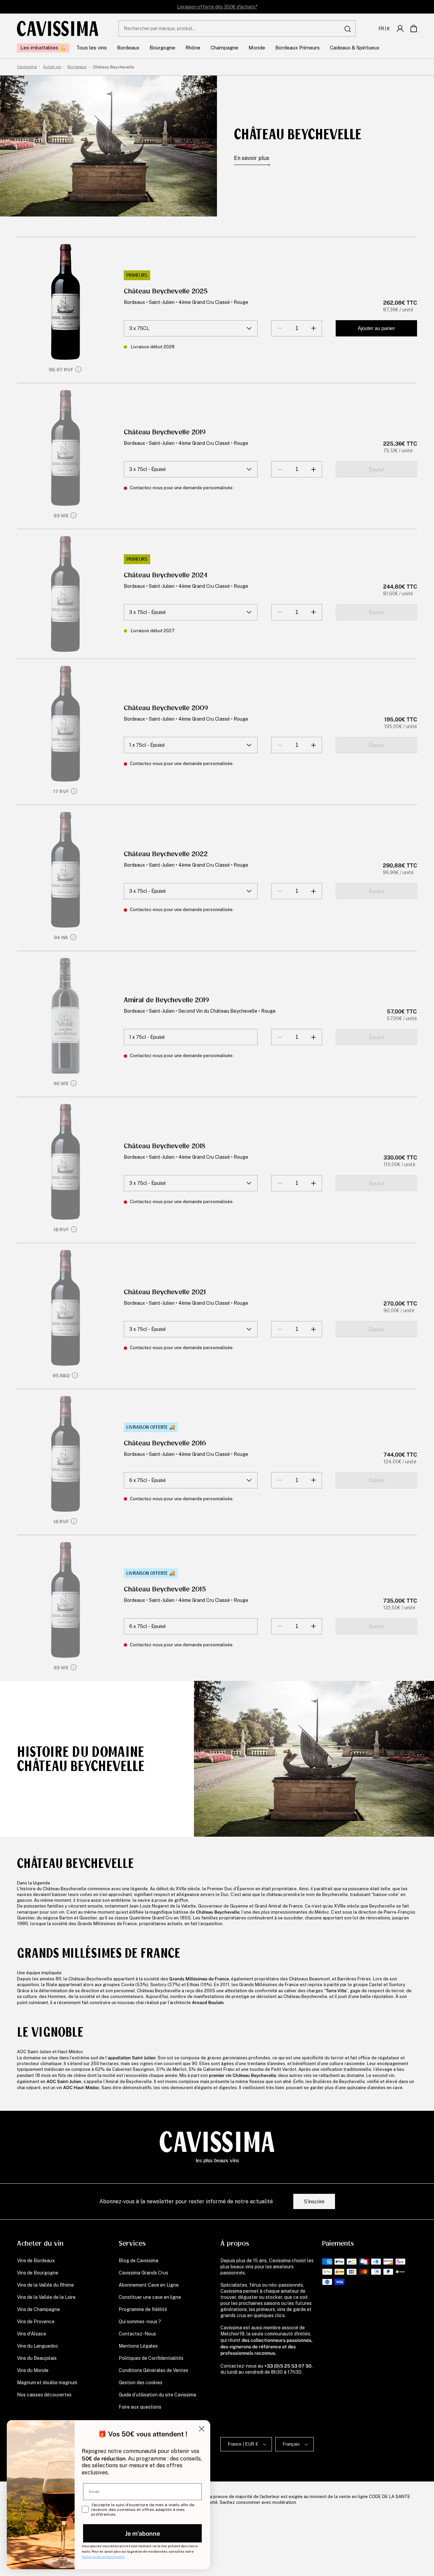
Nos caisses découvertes (44, 2395)
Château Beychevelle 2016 (165, 1443)
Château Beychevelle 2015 (165, 1589)
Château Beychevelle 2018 (165, 1146)
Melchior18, (233, 2334)
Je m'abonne (143, 2533)
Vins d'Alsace (32, 2334)
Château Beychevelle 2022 (166, 854)
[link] (400, 28)
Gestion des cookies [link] (141, 2383)
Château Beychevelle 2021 (165, 1292)
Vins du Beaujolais (37, 2358)
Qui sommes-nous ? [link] (140, 2322)
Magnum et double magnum (47, 2383)
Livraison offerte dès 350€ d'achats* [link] (217, 7)
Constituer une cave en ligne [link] (150, 2297)
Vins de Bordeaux (36, 2261)
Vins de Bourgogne (38, 2273)
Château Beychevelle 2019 (165, 432)
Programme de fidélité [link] (143, 2309)
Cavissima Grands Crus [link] (143, 2273)
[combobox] (237, 28)
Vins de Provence (36, 2322)
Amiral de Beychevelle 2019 (166, 1000)
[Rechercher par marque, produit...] (348, 29)
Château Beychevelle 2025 (166, 291)
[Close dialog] (202, 2429)
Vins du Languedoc (38, 2346)
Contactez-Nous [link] (137, 2334)
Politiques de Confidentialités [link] (151, 2358)
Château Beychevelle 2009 (166, 708)
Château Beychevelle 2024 (165, 575)
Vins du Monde (33, 2370)
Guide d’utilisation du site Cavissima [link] (157, 2395)
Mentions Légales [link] (138, 2346)
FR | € (384, 28)
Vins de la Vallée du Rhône (45, 2285)
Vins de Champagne (38, 2309)
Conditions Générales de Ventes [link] (153, 2370)
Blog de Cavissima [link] (139, 2261)
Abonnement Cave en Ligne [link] (149, 2285)
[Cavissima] (58, 28)
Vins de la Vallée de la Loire (46, 2297)
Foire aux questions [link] (140, 2407)
